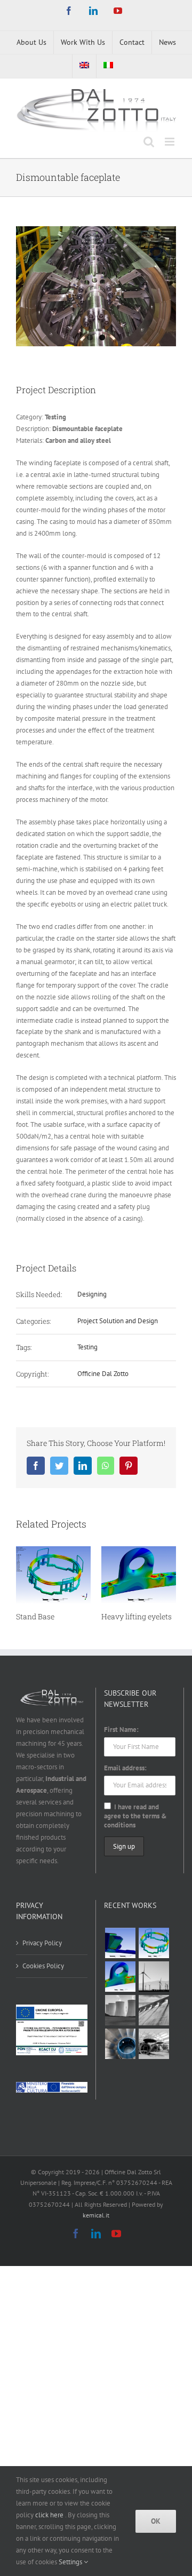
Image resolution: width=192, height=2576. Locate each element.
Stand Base (35, 1616)
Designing (92, 1294)
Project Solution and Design (118, 1321)
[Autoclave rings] (154, 2044)
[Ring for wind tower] (154, 1977)
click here (50, 2515)
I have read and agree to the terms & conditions (135, 1816)
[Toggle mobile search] (149, 142)
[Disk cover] (120, 2044)
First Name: (121, 1730)
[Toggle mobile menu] (170, 142)
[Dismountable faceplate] (120, 1943)
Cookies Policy (43, 1966)
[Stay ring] (154, 2010)
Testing (87, 1347)
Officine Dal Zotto (103, 1374)
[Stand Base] (154, 1943)
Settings (71, 2562)
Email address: (125, 1768)
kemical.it (96, 2215)
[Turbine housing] (120, 2010)
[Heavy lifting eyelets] (120, 1977)
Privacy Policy (42, 1943)
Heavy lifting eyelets (137, 1616)
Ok (156, 2521)
